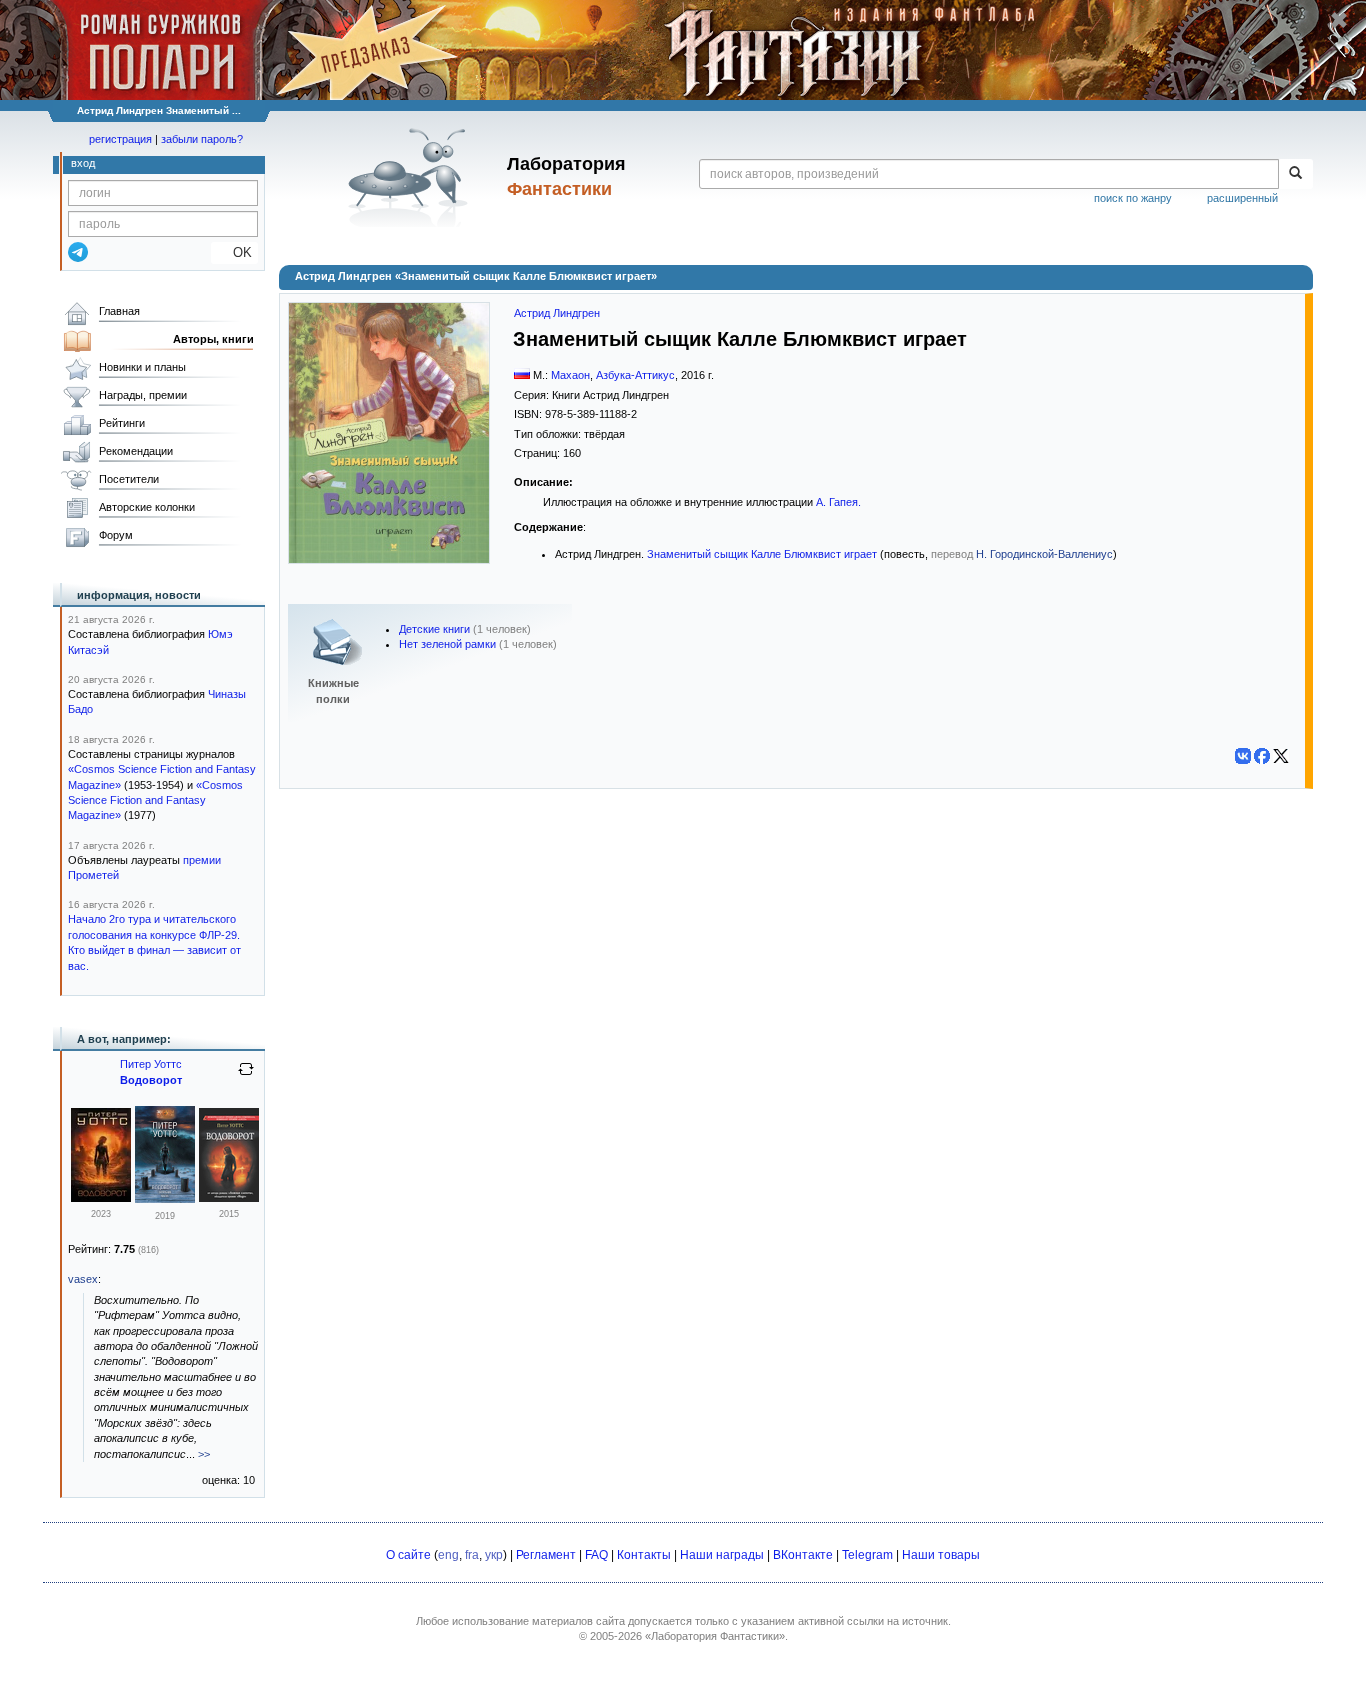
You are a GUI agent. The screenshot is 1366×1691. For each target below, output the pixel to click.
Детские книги (434, 629)
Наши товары (941, 1555)
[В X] (1281, 756)
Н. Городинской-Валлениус (1044, 554)
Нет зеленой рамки (447, 644)
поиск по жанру (1133, 198)
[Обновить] (246, 1077)
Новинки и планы (142, 367)
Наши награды (722, 1555)
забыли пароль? (202, 139)
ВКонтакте (803, 1555)
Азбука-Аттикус (635, 375)
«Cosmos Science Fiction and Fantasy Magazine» (155, 800)
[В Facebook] (1262, 756)
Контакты (644, 1555)
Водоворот (151, 1080)
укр (494, 1555)
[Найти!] (1295, 174)
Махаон (570, 375)
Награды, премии (143, 395)
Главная (119, 311)
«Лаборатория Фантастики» (715, 1636)
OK (234, 252)
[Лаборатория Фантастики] (411, 177)
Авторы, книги (213, 339)
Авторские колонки (147, 507)
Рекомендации (136, 451)
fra (472, 1555)
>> (204, 1454)
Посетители (129, 479)
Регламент (546, 1555)
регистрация (120, 139)
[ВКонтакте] (1243, 756)
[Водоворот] (101, 1198)
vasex (83, 1279)
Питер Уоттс (151, 1064)
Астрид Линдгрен (557, 313)
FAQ (596, 1555)
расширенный (1242, 198)
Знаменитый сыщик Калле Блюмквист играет (762, 554)
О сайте (408, 1555)
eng (448, 1555)
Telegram (867, 1555)
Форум (116, 535)
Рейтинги (122, 423)
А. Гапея (837, 502)
